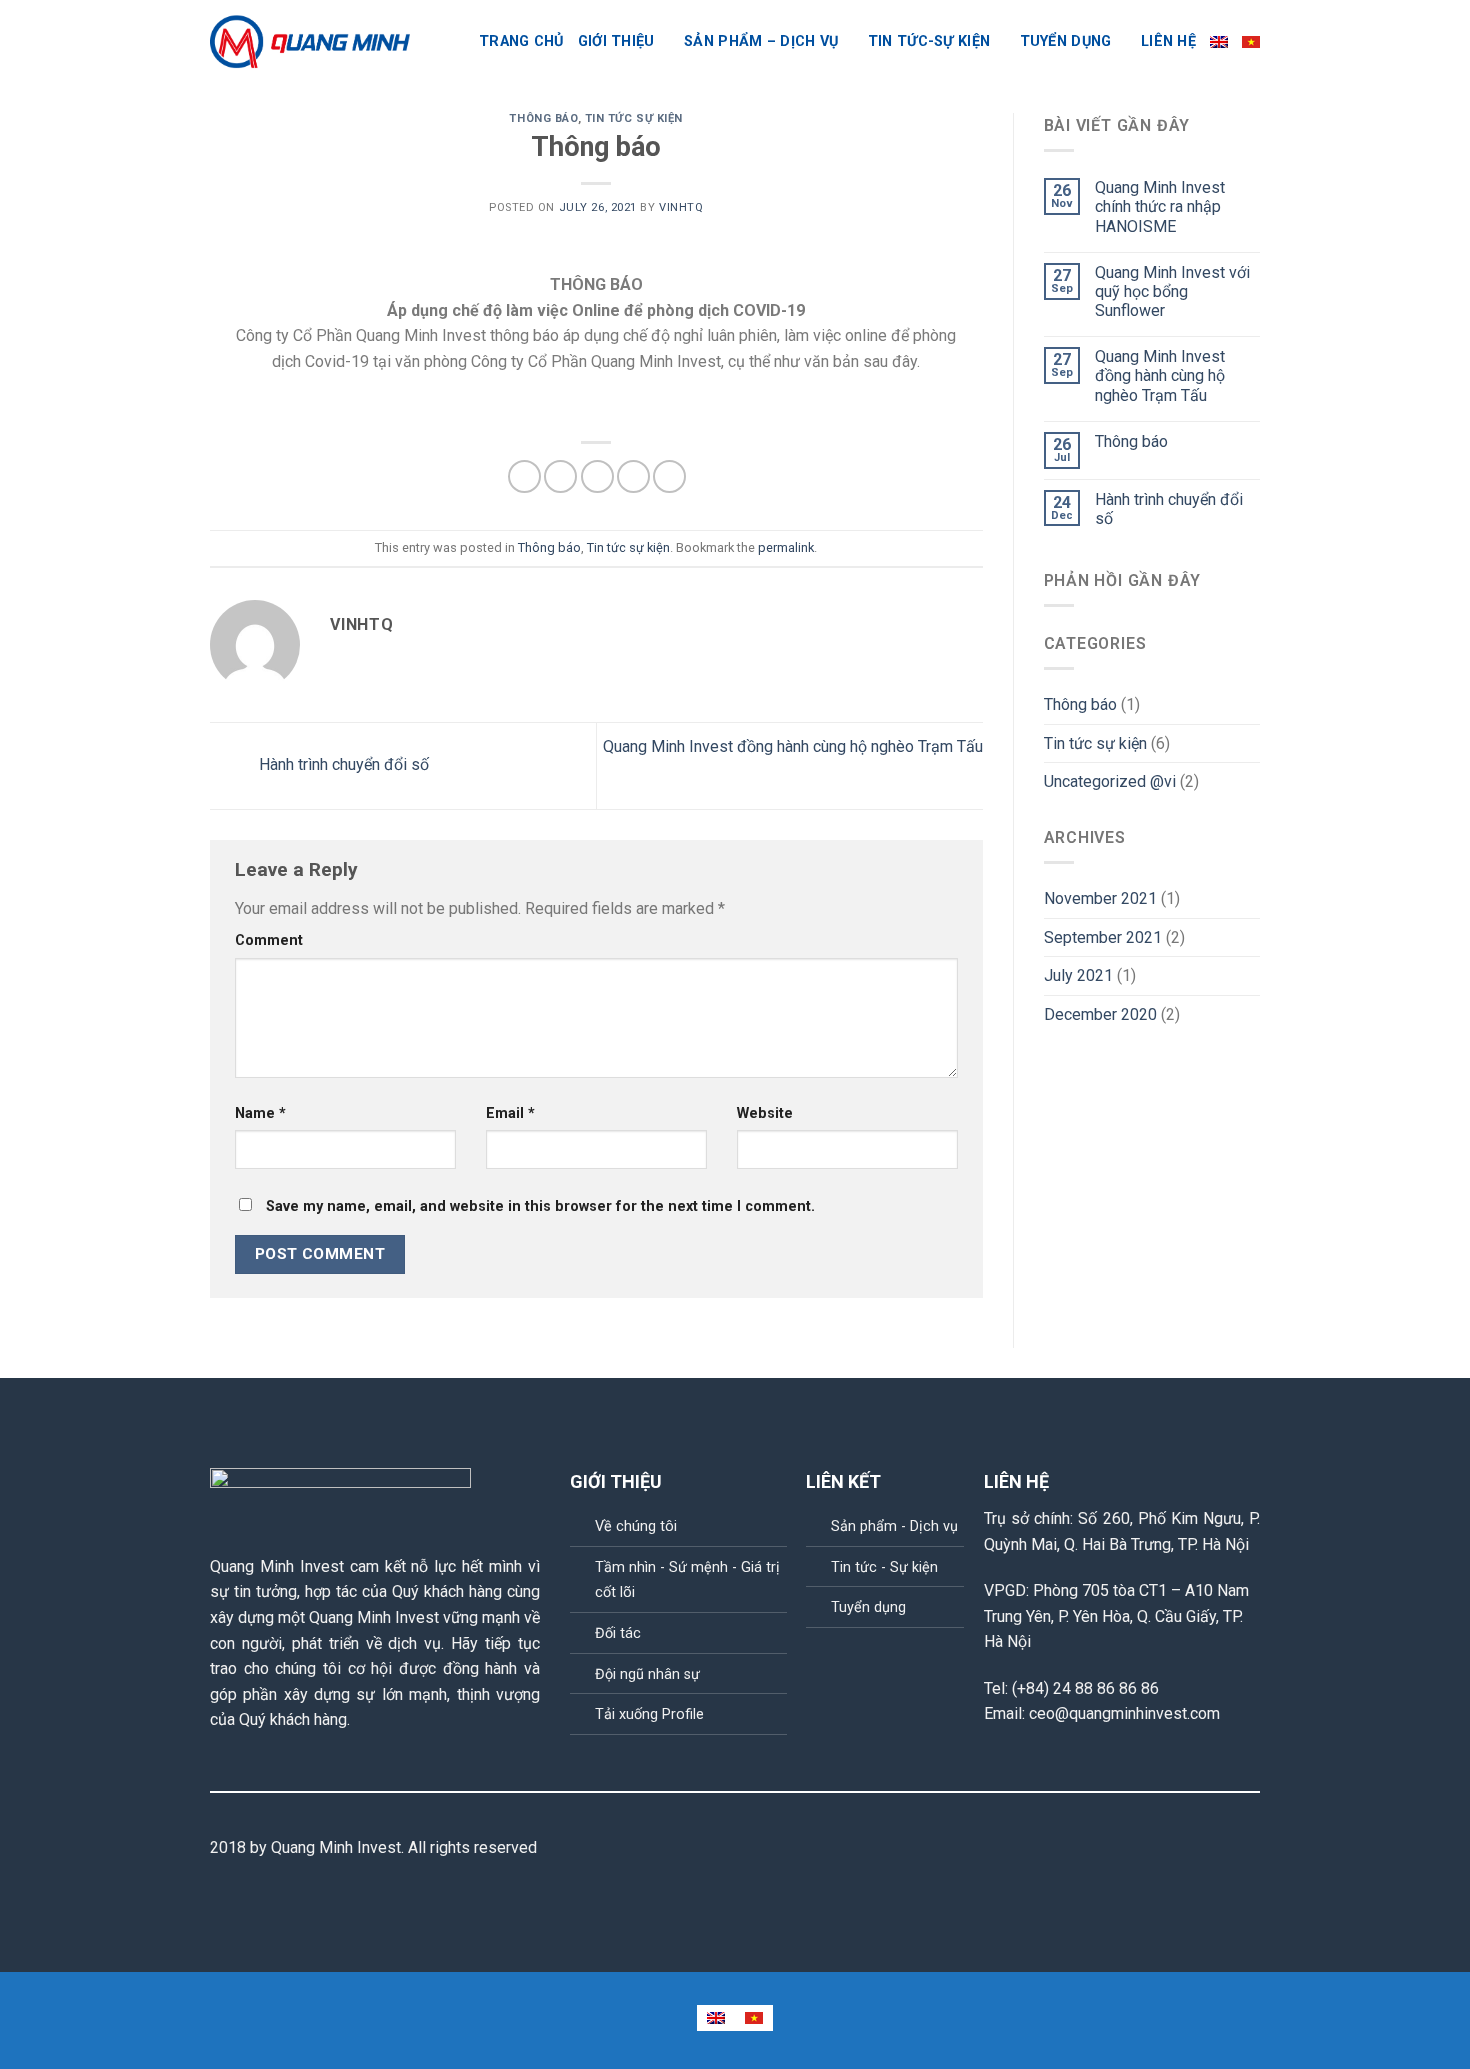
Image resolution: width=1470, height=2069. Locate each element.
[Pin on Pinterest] (633, 476)
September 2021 (1103, 937)
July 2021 (1078, 975)
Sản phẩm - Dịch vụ (894, 1526)
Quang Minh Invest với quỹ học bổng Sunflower (1172, 291)
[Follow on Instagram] (1199, 1849)
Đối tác (618, 1633)
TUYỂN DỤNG (1066, 41)
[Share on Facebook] (524, 476)
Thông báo (543, 118)
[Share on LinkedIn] (669, 476)
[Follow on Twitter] (1223, 1849)
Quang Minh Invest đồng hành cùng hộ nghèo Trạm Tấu (1160, 375)
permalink (786, 547)
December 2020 (1100, 1014)
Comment (269, 940)
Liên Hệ (1168, 41)
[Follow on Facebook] (1174, 1849)
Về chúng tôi (636, 1526)
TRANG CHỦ (521, 41)
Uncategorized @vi (1110, 781)
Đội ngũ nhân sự (647, 1674)
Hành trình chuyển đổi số (342, 764)
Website (765, 1113)
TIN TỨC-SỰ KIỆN (929, 41)
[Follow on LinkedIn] (1248, 1849)
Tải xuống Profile (649, 1714)
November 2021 (1100, 898)
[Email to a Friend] (597, 476)
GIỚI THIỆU (616, 41)
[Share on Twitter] (560, 476)
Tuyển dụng (868, 1607)
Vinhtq (681, 207)
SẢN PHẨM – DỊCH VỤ (761, 41)
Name (260, 1113)
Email (510, 1113)
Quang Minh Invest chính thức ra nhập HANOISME (1160, 206)
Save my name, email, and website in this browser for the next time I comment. (540, 1206)
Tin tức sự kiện (634, 118)
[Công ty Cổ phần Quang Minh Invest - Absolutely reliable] (310, 42)
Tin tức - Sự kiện (884, 1567)
